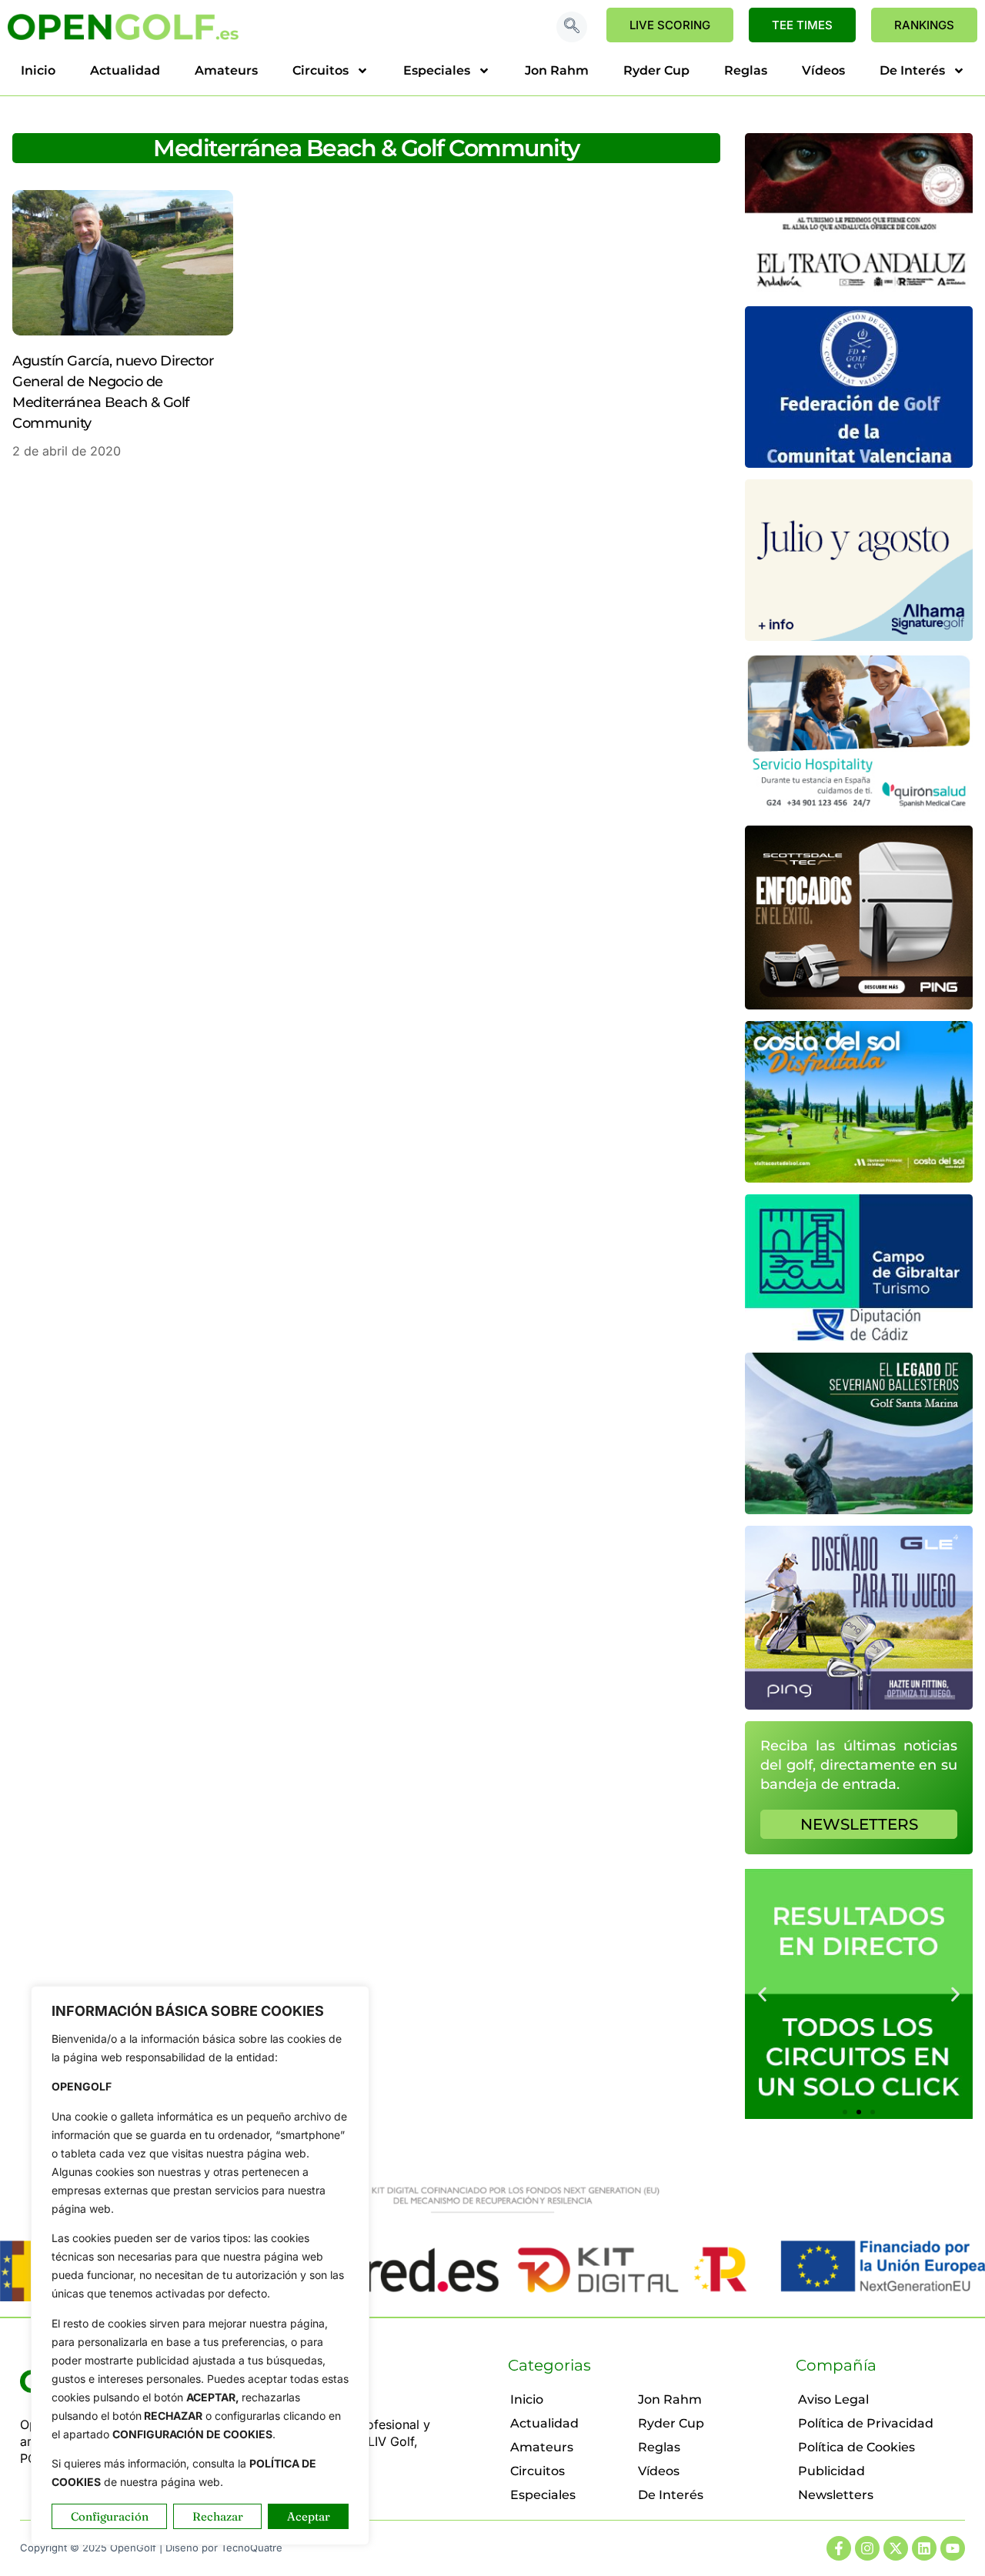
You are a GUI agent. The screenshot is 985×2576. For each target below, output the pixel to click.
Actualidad (125, 70)
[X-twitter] (896, 2548)
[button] (572, 27)
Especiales (437, 70)
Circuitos (321, 70)
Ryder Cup (656, 70)
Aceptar (309, 2516)
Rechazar (218, 2516)
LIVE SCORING (670, 25)
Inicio (38, 70)
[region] (200, 2266)
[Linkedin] (924, 2548)
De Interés (912, 70)
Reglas (746, 70)
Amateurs (226, 70)
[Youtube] (953, 2548)
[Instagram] (867, 2548)
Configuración (110, 2516)
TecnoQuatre (252, 2548)
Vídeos (823, 70)
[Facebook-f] (839, 2548)
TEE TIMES (802, 25)
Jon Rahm (557, 70)
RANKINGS (924, 25)
